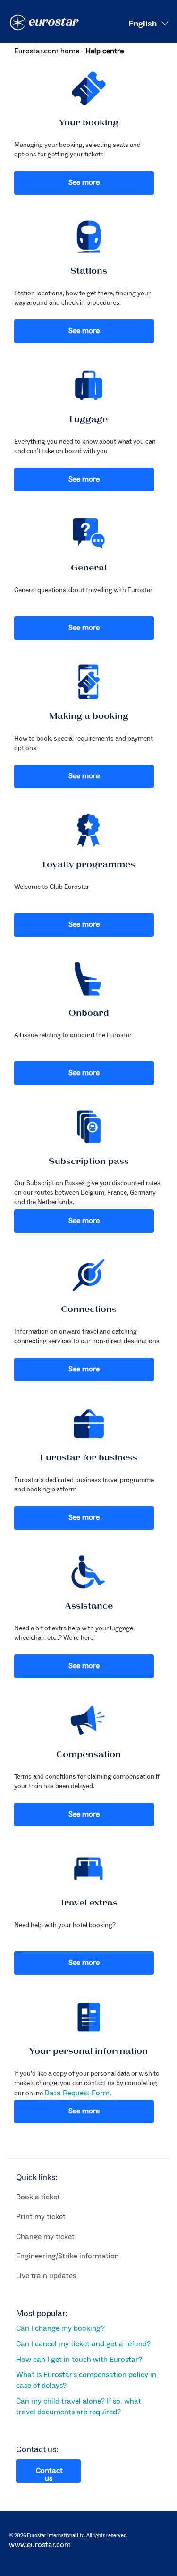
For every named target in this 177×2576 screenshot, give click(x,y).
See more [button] (84, 182)
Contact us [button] (49, 2474)
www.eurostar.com (40, 2545)
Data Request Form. (78, 2093)
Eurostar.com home (47, 51)
